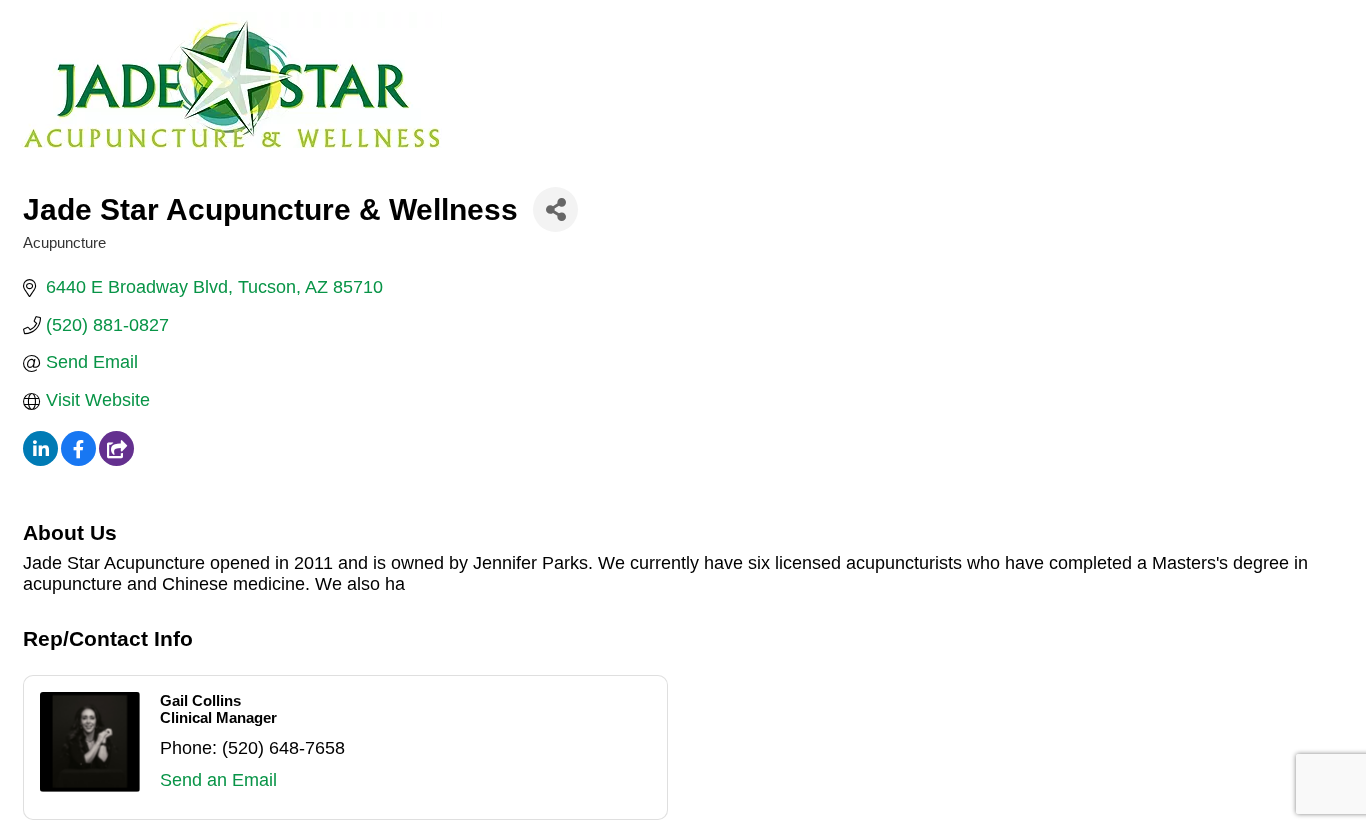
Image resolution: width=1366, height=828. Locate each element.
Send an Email (218, 780)
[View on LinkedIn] (40, 460)
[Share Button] (555, 209)
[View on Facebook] (78, 460)
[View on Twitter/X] (116, 460)
